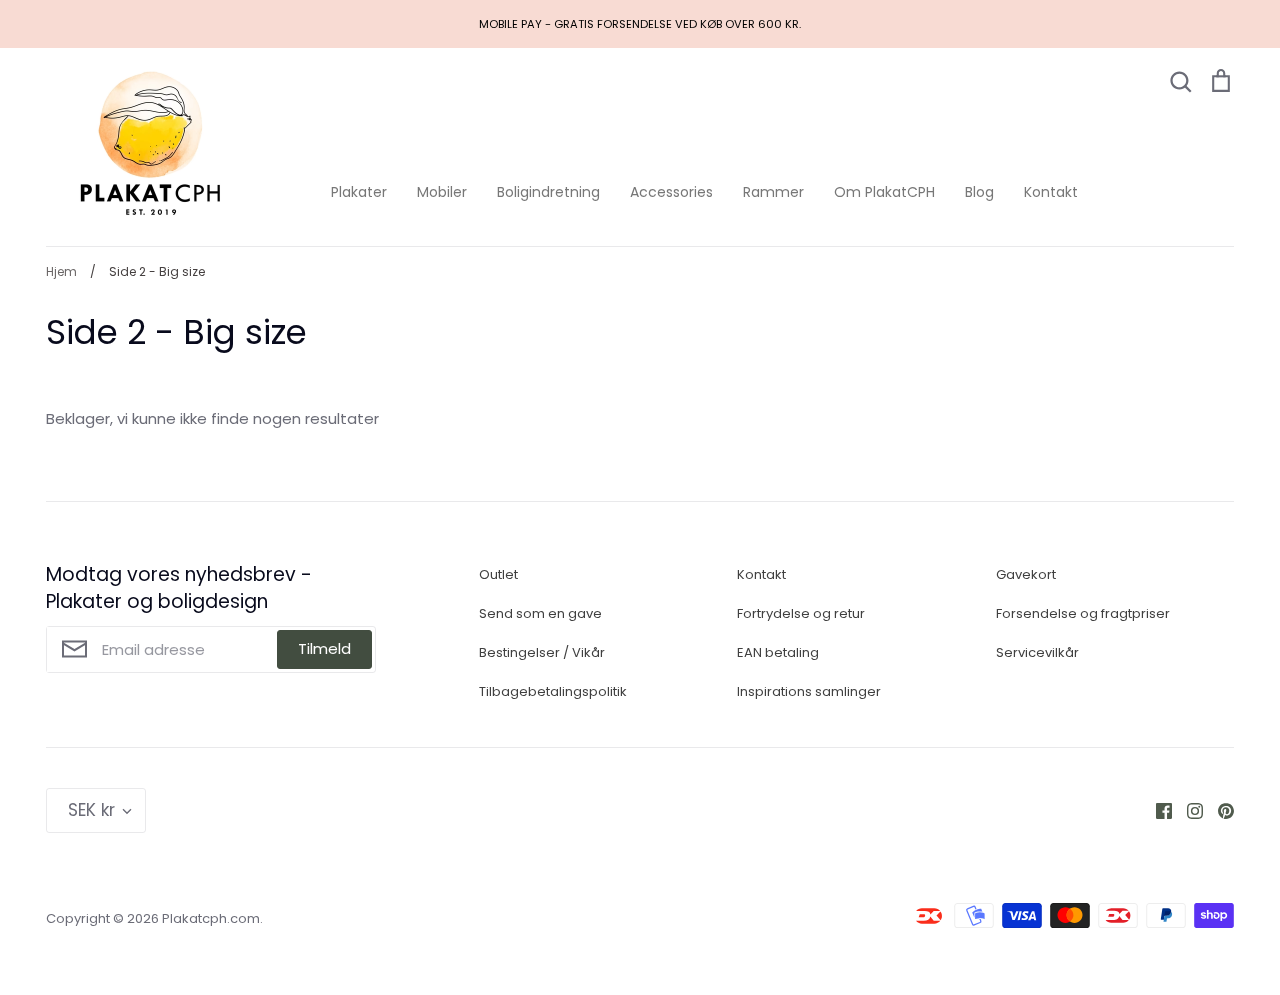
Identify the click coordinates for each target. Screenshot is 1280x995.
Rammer (773, 192)
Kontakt (1051, 192)
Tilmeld (324, 648)
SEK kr (91, 810)
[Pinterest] (1218, 809)
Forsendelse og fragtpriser (1083, 613)
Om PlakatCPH (884, 192)
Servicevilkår (1037, 652)
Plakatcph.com (211, 918)
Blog (979, 192)
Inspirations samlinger (809, 691)
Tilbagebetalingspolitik (553, 691)
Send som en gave (540, 613)
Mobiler (442, 192)
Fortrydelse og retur (801, 613)
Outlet (498, 574)
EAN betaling (778, 652)
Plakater (359, 192)
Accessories (671, 192)
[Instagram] (1187, 809)
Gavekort (1026, 574)
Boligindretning (548, 192)
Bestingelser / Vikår (542, 652)
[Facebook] (1156, 809)
